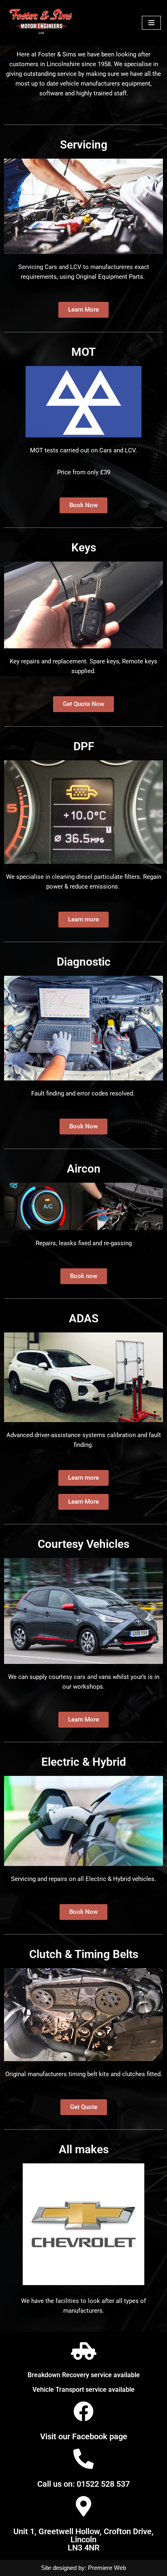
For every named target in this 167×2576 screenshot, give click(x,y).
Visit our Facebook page (84, 2436)
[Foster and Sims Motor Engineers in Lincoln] (42, 23)
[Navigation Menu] (151, 23)
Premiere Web (107, 2568)
